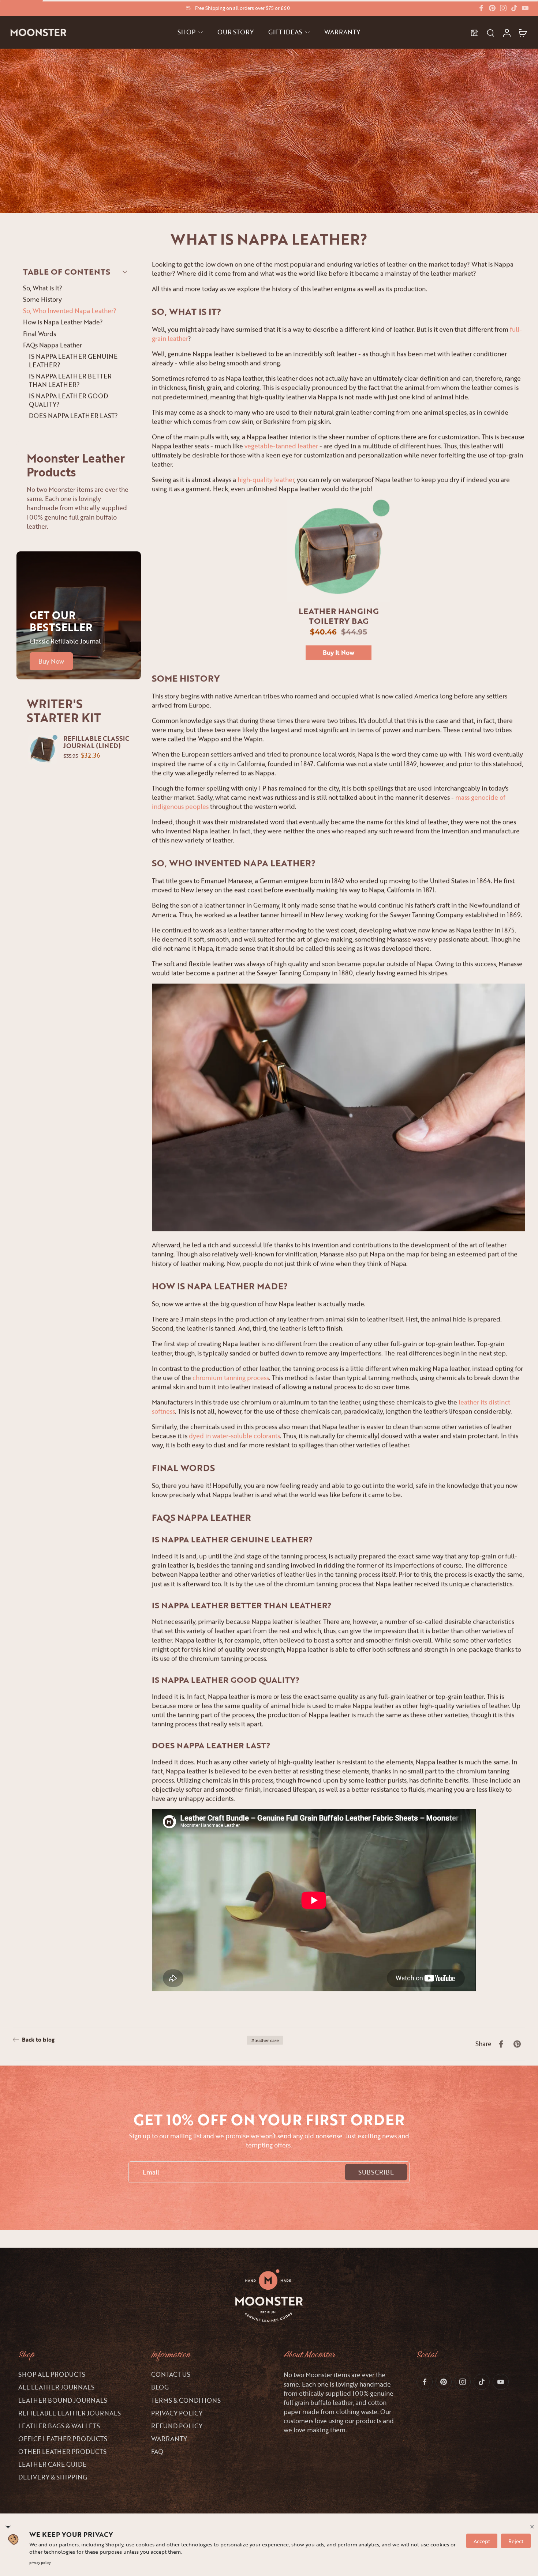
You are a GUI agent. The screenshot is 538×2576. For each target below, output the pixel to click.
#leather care (265, 2040)
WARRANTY (169, 2439)
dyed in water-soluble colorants (234, 1436)
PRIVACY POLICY (177, 2413)
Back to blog (38, 2040)
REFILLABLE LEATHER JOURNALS (70, 2413)
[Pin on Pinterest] (517, 2044)
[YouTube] (525, 8)
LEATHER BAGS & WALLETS (59, 2426)
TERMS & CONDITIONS (186, 2400)
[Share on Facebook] (501, 2044)
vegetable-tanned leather (281, 446)
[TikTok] (514, 8)
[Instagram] (503, 8)
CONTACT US (171, 2374)
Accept (482, 2541)
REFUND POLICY (177, 2426)
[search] (490, 33)
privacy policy (40, 2563)
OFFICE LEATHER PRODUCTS (63, 2439)
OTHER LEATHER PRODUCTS (62, 2451)
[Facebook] (481, 8)
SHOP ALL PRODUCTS (52, 2374)
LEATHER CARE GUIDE (52, 2464)
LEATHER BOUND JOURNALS (63, 2400)
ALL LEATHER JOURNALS (56, 2387)
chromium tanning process (231, 1377)
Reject (516, 2541)
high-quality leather (266, 480)
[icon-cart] (523, 33)
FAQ (157, 2451)
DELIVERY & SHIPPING (53, 2477)
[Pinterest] (492, 8)
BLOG (160, 2387)
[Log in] (507, 32)
